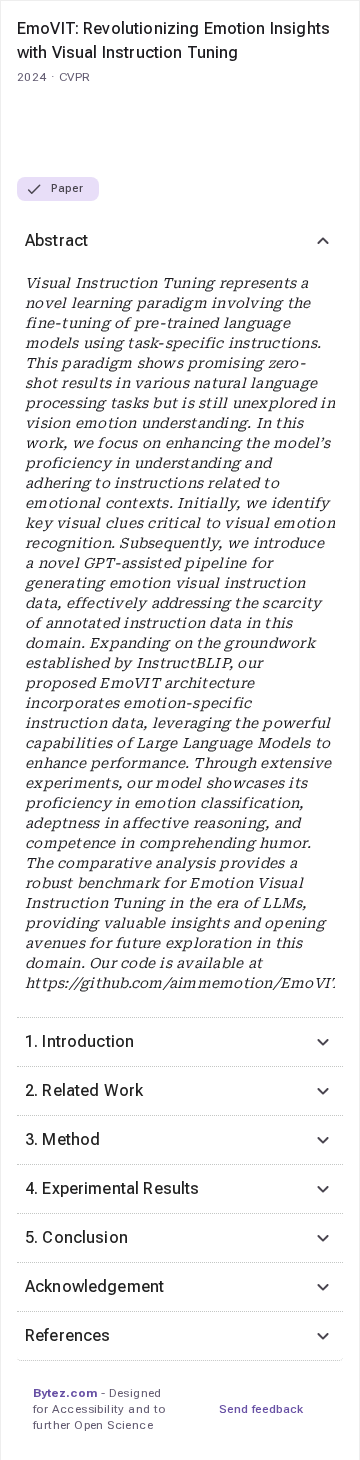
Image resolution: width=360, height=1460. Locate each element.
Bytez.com (65, 1393)
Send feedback (261, 1409)
